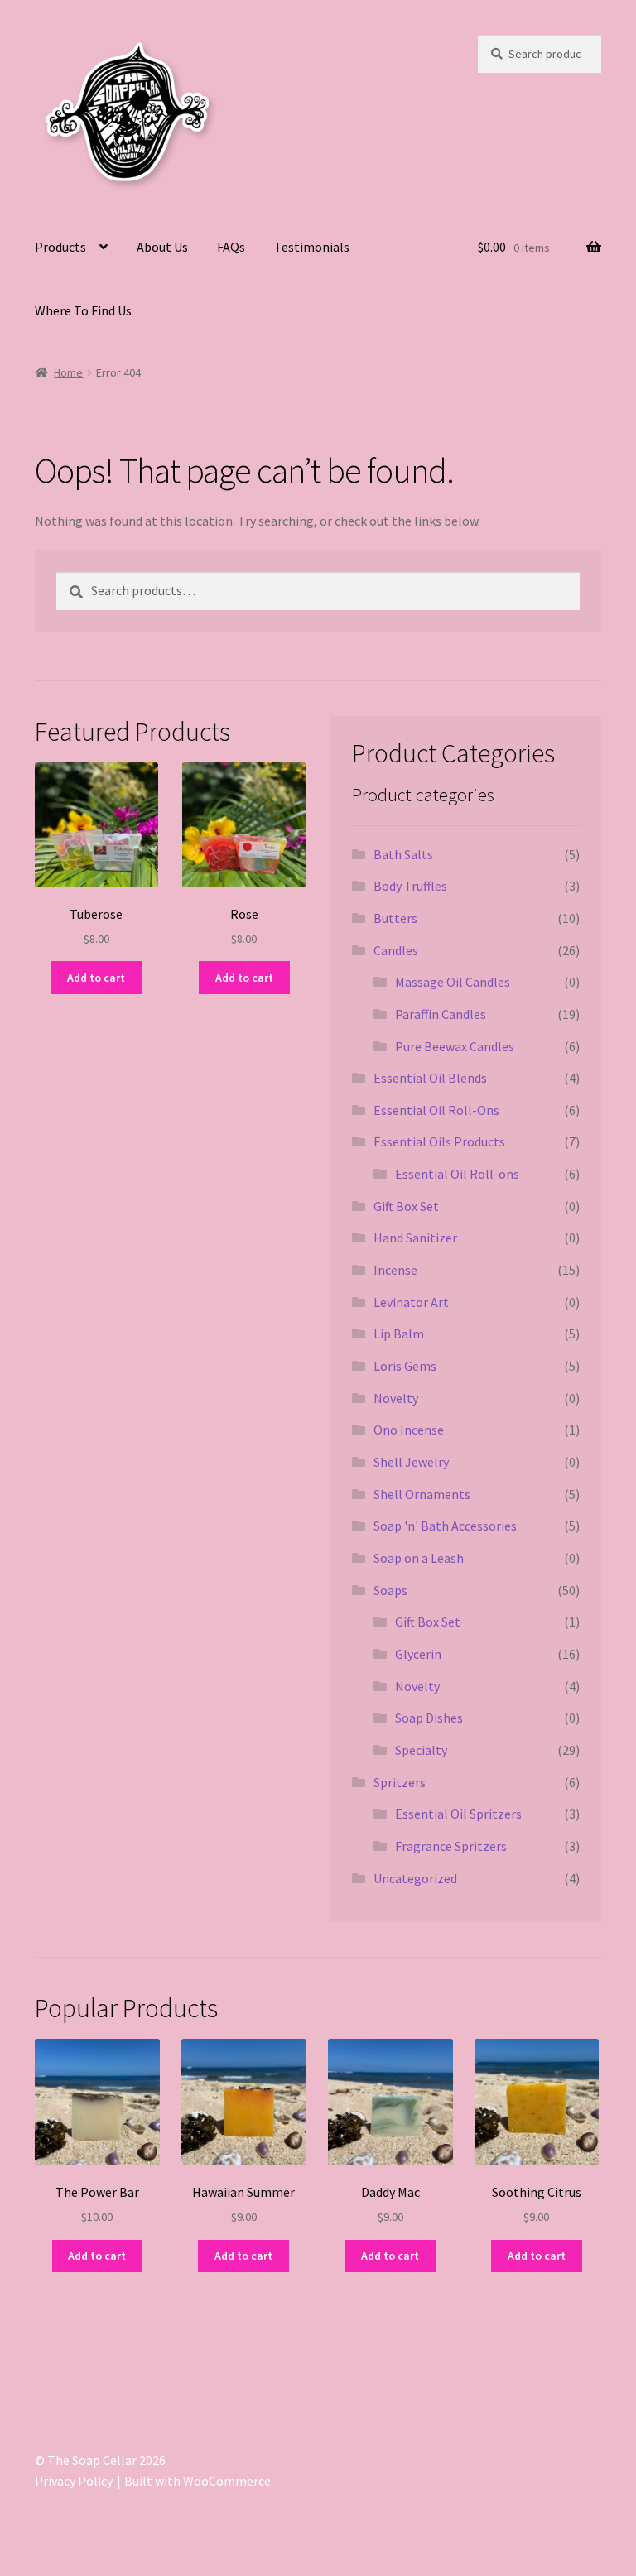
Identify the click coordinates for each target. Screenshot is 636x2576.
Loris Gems (405, 1366)
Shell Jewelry (411, 1462)
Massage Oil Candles (453, 982)
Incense (395, 1270)
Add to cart (96, 978)
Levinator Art (411, 1302)
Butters (395, 918)
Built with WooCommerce (198, 2481)
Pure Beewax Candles (455, 1046)
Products (60, 247)
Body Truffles (410, 886)
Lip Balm (399, 1334)
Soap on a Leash (419, 1558)
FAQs (231, 247)
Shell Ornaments (422, 1494)
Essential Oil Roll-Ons (436, 1110)
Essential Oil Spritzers (458, 1814)
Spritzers (400, 1782)
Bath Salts (403, 854)
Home (68, 372)
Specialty (421, 1750)
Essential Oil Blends (430, 1078)
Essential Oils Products (439, 1141)
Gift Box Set (406, 1206)
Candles (396, 950)
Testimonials (312, 247)
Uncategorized (415, 1878)
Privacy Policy (74, 2481)
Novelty (396, 1398)
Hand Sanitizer (415, 1238)
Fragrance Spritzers (451, 1846)
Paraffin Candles (441, 1014)
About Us (162, 247)
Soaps (390, 1590)
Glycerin (418, 1654)
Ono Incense (409, 1430)
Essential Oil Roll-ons (457, 1174)
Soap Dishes (429, 1718)
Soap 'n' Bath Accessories (445, 1526)
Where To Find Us (83, 310)
